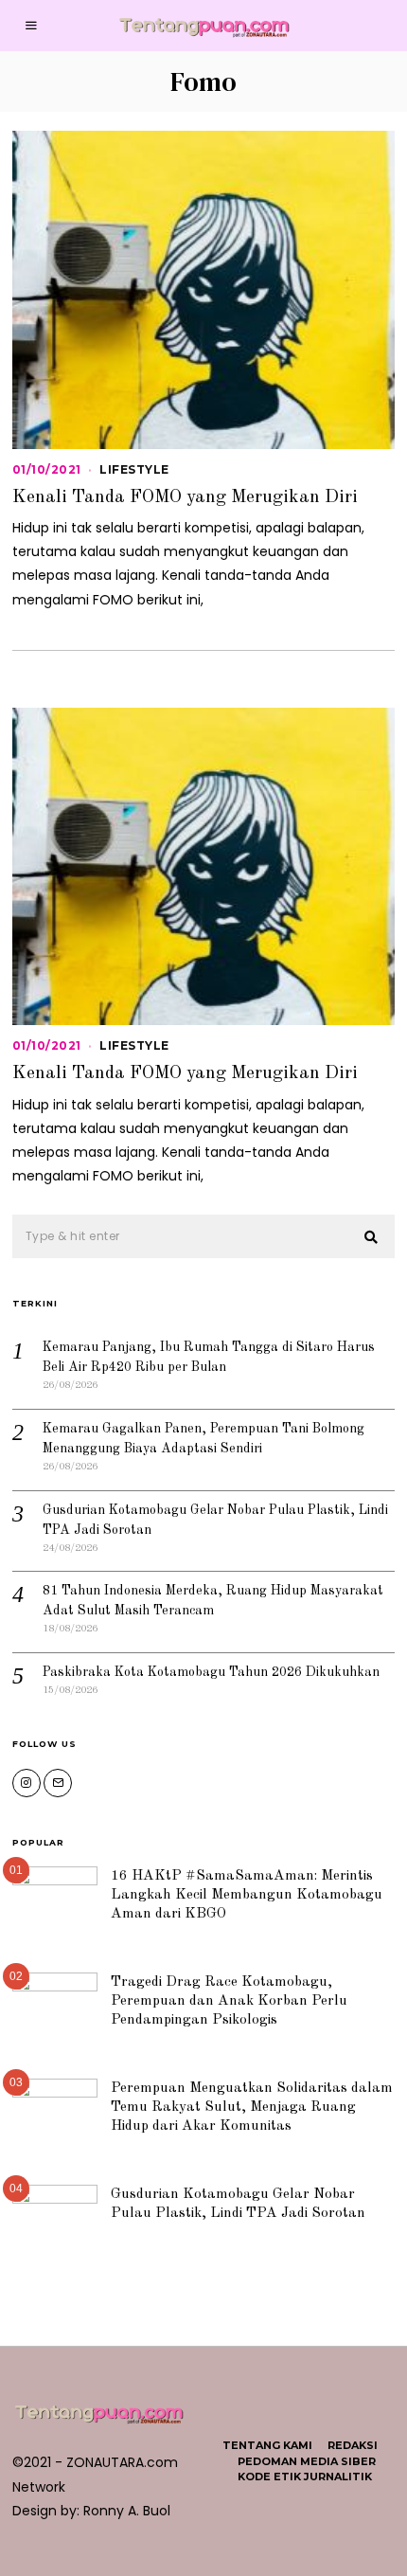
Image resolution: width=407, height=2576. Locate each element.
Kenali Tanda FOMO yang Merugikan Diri (185, 497)
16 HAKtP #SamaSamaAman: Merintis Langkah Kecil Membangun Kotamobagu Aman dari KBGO (247, 1895)
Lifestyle (134, 469)
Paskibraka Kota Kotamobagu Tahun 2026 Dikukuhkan (211, 1672)
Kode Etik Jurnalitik (305, 2477)
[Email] (58, 1783)
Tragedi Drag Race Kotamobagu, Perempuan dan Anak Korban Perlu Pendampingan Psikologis (229, 2001)
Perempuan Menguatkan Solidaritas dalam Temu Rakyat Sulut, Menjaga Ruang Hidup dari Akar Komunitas (252, 2107)
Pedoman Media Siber (307, 2461)
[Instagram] (27, 1783)
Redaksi (353, 2445)
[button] (372, 1237)
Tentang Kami (267, 2445)
